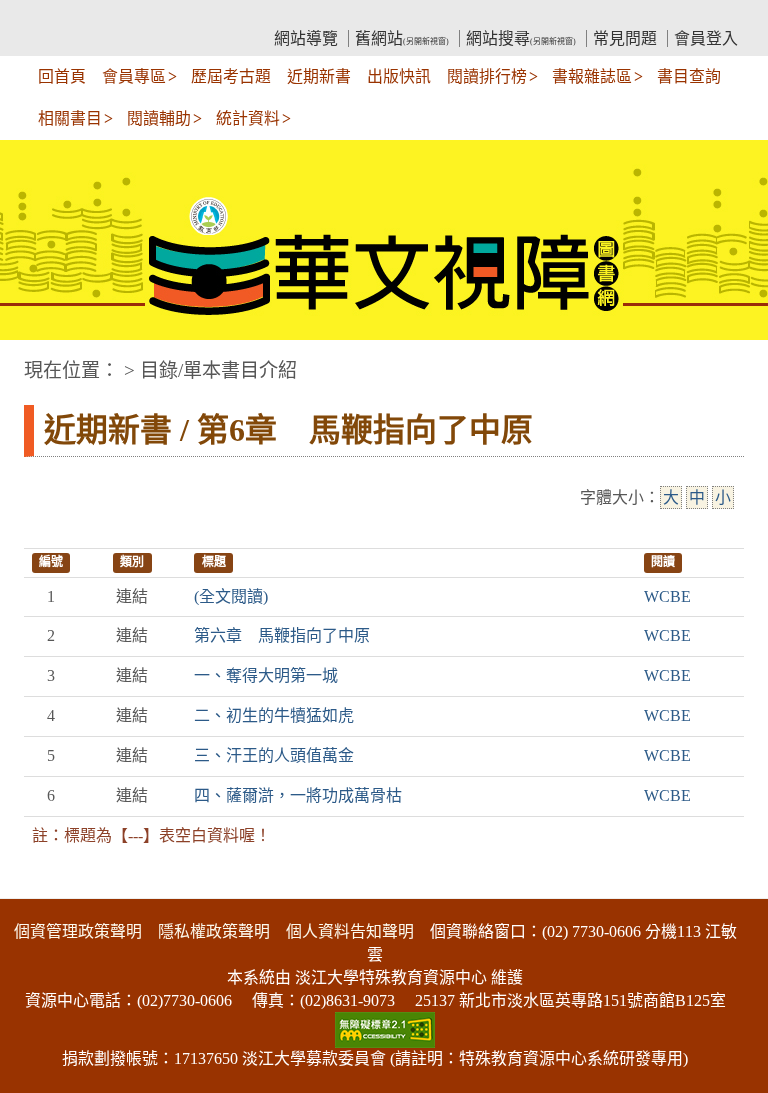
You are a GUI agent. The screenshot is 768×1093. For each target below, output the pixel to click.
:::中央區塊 (38, 360)
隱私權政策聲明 (214, 931)
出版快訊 (399, 76)
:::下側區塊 (38, 886)
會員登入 (706, 38)
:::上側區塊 (62, 15)
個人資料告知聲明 (350, 931)
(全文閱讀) (231, 596)
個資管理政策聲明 (78, 931)
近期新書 (319, 76)
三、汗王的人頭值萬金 (274, 755)
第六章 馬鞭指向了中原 (282, 635)
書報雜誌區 (592, 76)
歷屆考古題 (231, 76)
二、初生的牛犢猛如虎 (274, 715)
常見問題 (625, 38)
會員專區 (134, 76)
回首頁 (62, 76)
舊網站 (402, 38)
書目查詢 (689, 76)
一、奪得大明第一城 (266, 675)
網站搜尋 (521, 38)
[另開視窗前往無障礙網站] (385, 1028)
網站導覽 (306, 38)
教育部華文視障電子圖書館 (200, 15)
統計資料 (248, 118)
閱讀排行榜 (487, 76)
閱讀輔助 (159, 118)
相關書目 (70, 118)
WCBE (667, 596)
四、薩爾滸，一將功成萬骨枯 (298, 795)
